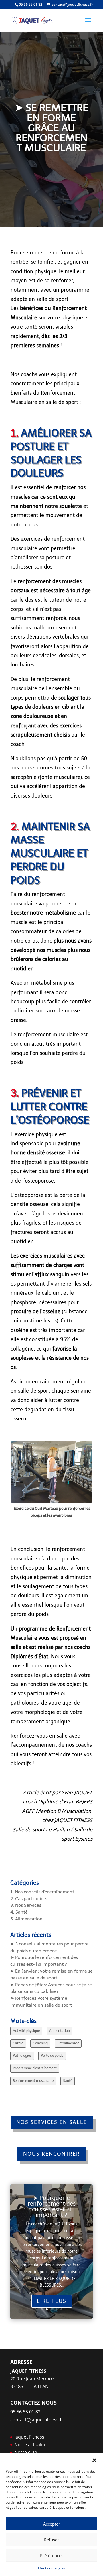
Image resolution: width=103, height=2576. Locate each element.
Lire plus (52, 2301)
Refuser (51, 2540)
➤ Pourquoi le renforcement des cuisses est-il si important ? (52, 2206)
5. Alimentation (26, 1919)
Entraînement (68, 2043)
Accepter (52, 2524)
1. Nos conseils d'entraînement (42, 1892)
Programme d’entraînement (35, 2068)
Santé (68, 2081)
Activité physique (26, 2031)
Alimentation (60, 2031)
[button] (94, 2460)
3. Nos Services (26, 1905)
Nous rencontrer (51, 2154)
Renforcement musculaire (33, 2081)
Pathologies (22, 2056)
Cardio (18, 2043)
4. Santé (19, 1912)
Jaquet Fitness (29, 2437)
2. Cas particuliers (29, 1899)
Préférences (52, 2555)
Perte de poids (52, 2056)
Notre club (26, 2452)
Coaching (40, 2043)
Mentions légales (52, 2568)
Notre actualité (30, 2445)
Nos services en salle (52, 2122)
